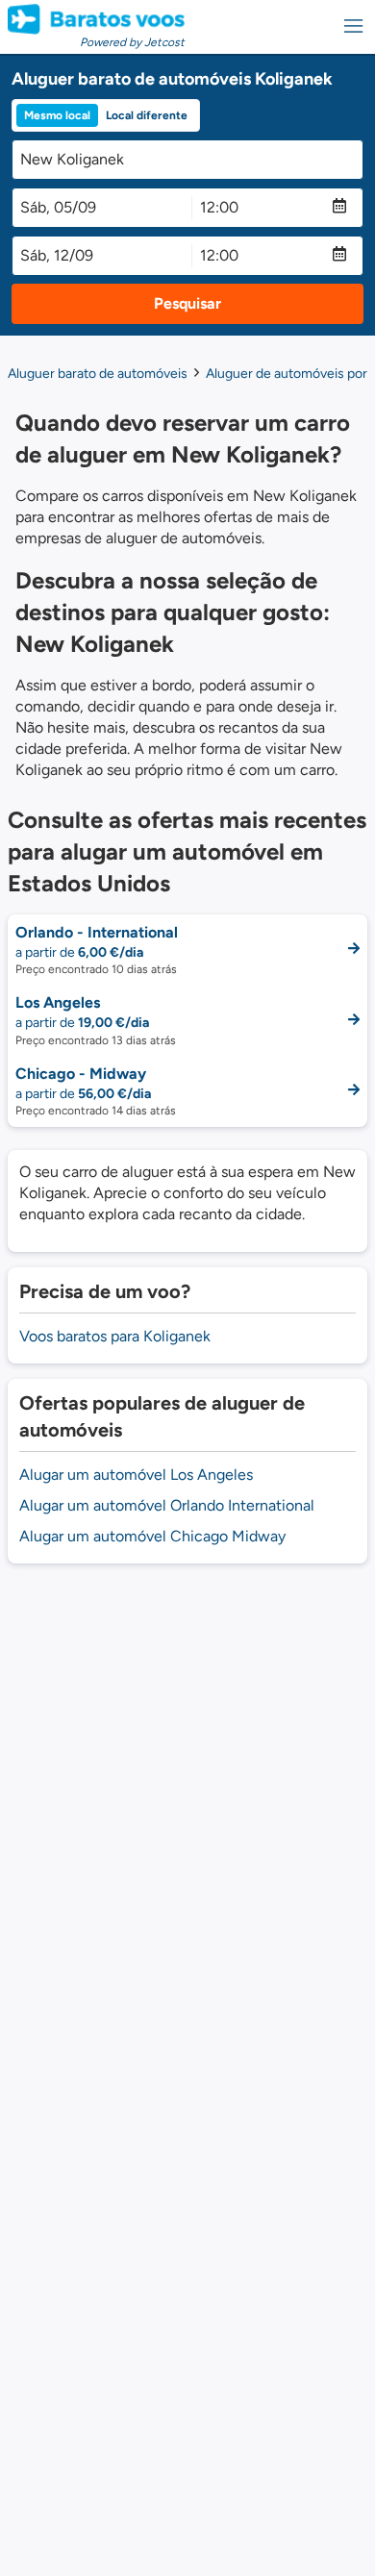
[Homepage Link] (96, 19)
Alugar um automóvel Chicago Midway (152, 1536)
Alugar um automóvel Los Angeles (136, 1475)
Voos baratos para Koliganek (115, 1336)
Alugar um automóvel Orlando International (167, 1505)
